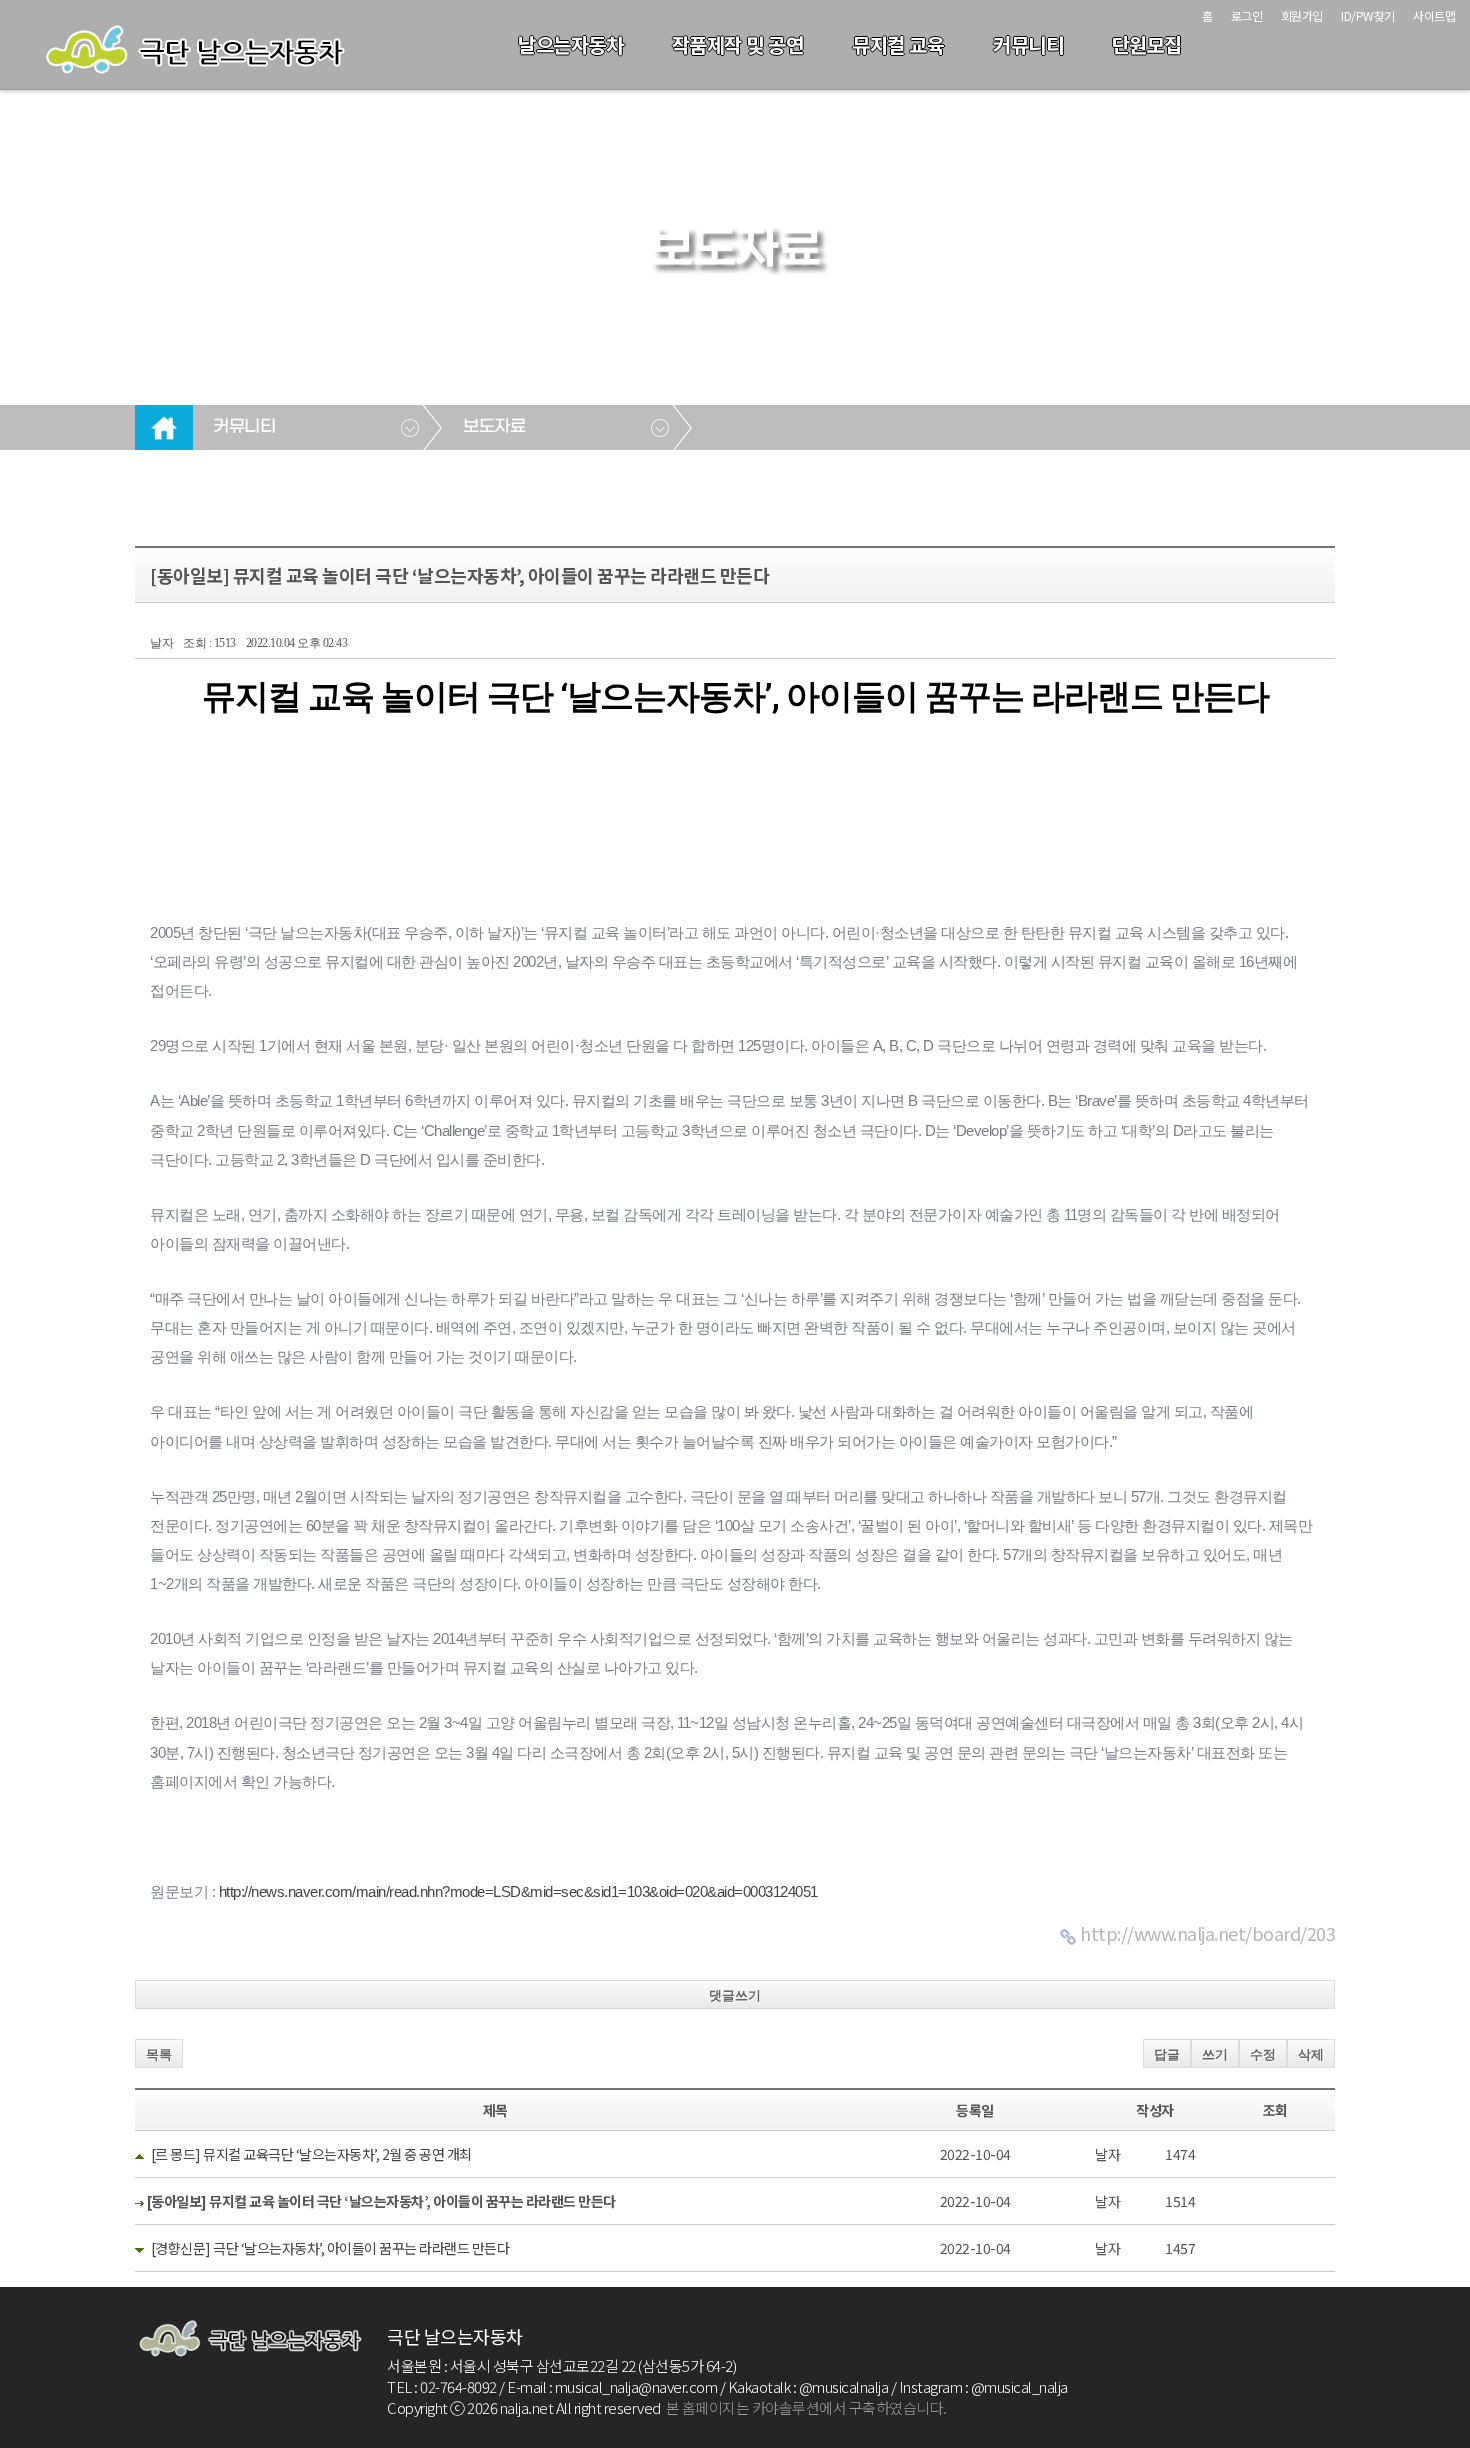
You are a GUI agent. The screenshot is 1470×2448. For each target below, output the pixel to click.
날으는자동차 (570, 44)
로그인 (1247, 15)
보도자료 (494, 427)
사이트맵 (1434, 15)
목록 (159, 2054)
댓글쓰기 (735, 1995)
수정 (1263, 2054)
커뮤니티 (1028, 44)
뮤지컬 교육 (898, 44)
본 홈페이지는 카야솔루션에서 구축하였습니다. (806, 2407)
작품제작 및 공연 (738, 44)
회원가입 (1302, 15)
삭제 (1311, 2054)
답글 (1167, 2054)
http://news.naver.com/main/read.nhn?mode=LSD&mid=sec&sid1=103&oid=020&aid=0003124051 (518, 1891)
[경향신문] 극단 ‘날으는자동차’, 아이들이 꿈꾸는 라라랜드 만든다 (330, 2248)
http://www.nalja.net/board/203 (1207, 1933)
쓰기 (1215, 2054)
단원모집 (1147, 44)
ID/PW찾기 (1368, 15)
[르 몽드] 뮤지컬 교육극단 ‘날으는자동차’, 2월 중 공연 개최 (311, 2154)
